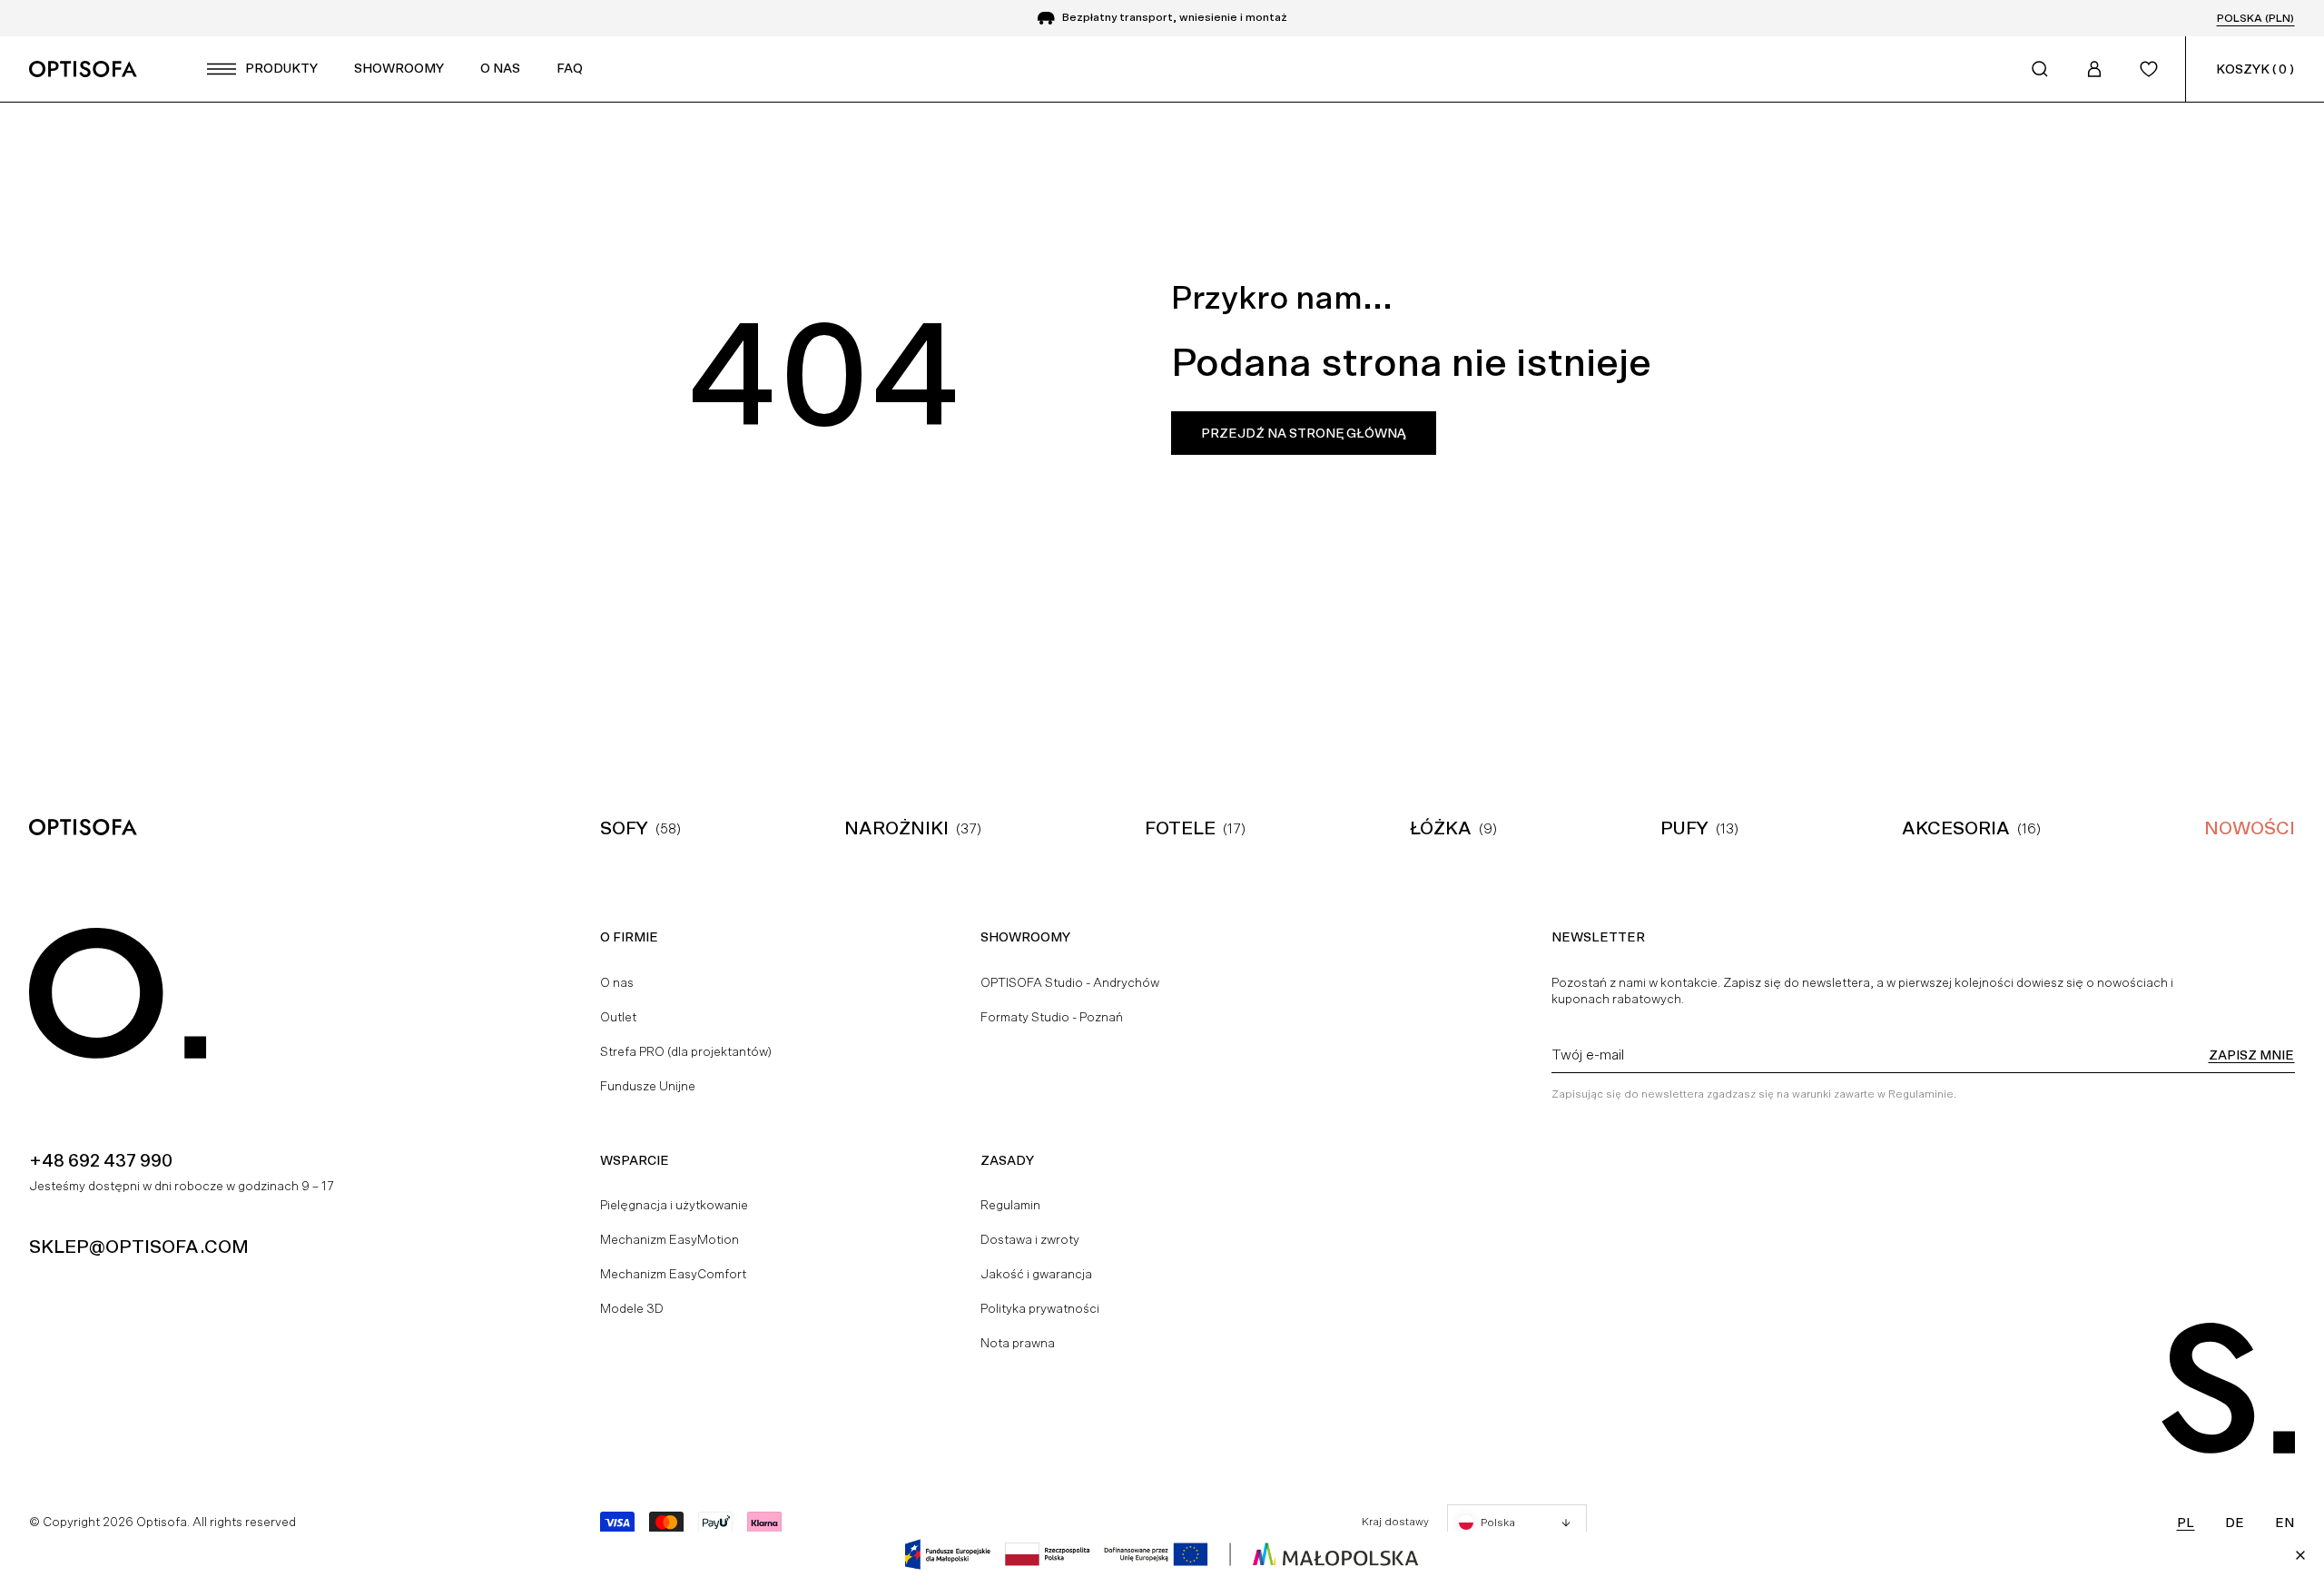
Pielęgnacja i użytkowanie (674, 1205)
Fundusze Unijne (648, 1086)
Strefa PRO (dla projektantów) (686, 1051)
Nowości (2250, 828)
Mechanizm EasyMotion (670, 1239)
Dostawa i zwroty (1030, 1239)
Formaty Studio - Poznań (1052, 1017)
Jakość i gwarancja (1036, 1274)
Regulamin (1010, 1205)
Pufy (1684, 828)
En (2285, 1523)
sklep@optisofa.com (139, 1247)
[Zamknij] (2300, 1555)
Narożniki (896, 828)
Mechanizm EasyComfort (673, 1274)
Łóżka (1441, 828)
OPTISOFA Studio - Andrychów (1070, 982)
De (2235, 1523)
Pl (2186, 1523)
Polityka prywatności (1040, 1308)
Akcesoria (1956, 828)
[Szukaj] (2040, 69)
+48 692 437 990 (101, 1160)
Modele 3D (632, 1308)
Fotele (1180, 828)
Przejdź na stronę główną (1304, 433)
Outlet (618, 1017)
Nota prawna (1018, 1343)
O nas (617, 982)
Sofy (624, 828)
